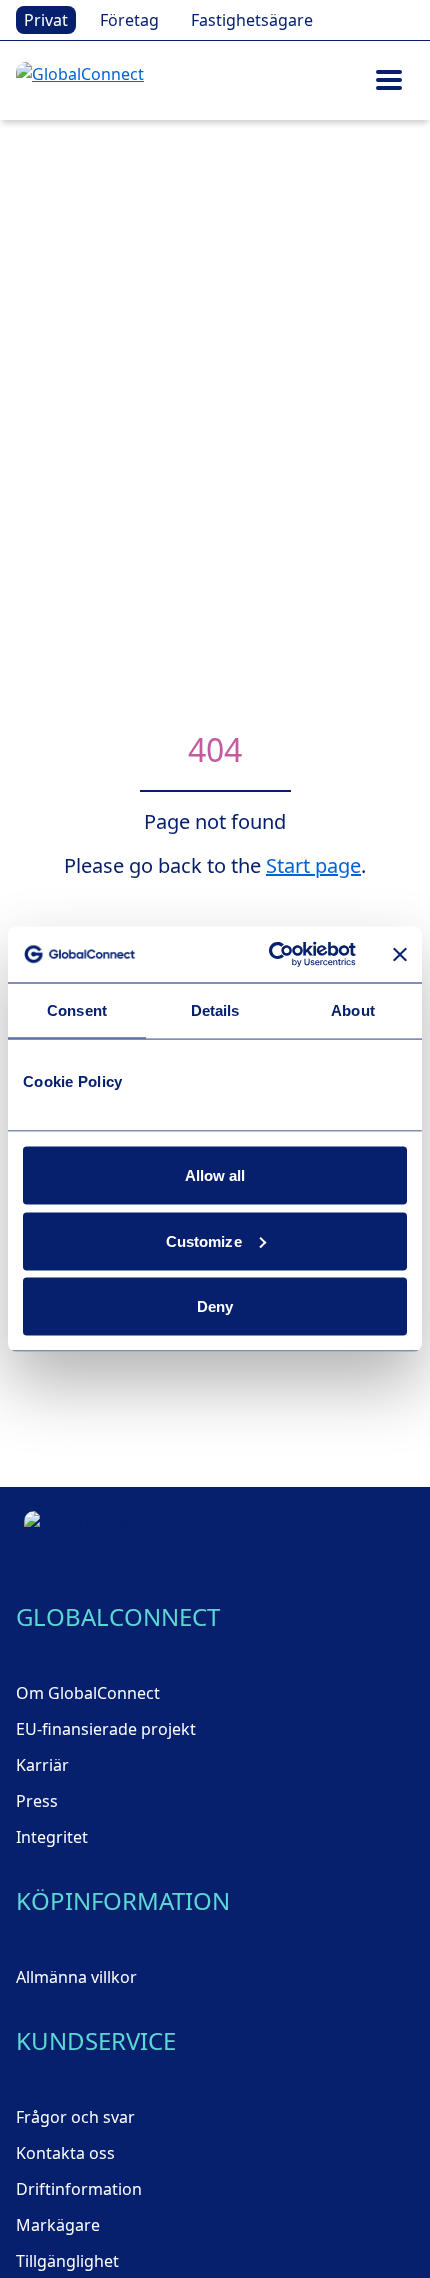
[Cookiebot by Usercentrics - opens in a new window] (270, 955)
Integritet (52, 1837)
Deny (215, 1306)
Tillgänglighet (67, 2261)
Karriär (42, 1765)
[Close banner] (400, 954)
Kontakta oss (65, 2153)
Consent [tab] (77, 1009)
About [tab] (353, 1009)
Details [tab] (215, 1009)
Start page (313, 865)
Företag (129, 20)
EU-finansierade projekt (106, 1729)
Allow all (215, 1175)
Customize (204, 1240)
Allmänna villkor (76, 1977)
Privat (46, 20)
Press (37, 1801)
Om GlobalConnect (88, 1693)
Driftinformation (79, 2189)
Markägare (58, 2225)
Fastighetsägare (252, 20)
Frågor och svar (75, 2117)
